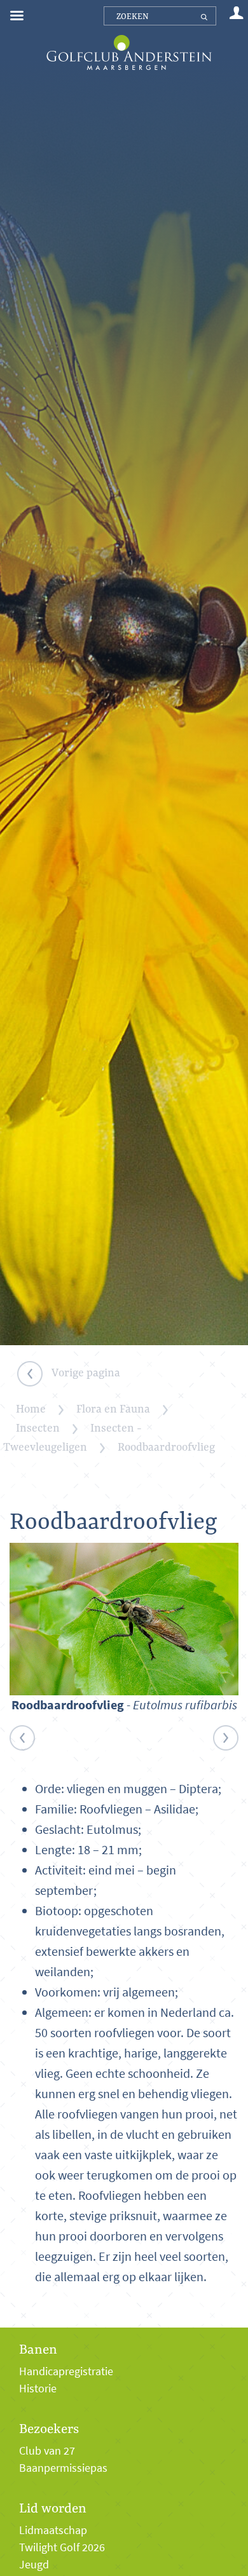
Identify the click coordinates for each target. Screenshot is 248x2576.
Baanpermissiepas (63, 2468)
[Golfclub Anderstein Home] (129, 37)
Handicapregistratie (66, 2371)
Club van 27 (47, 2451)
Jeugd (34, 2565)
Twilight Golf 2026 (62, 2547)
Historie (38, 2389)
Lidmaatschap (53, 2530)
